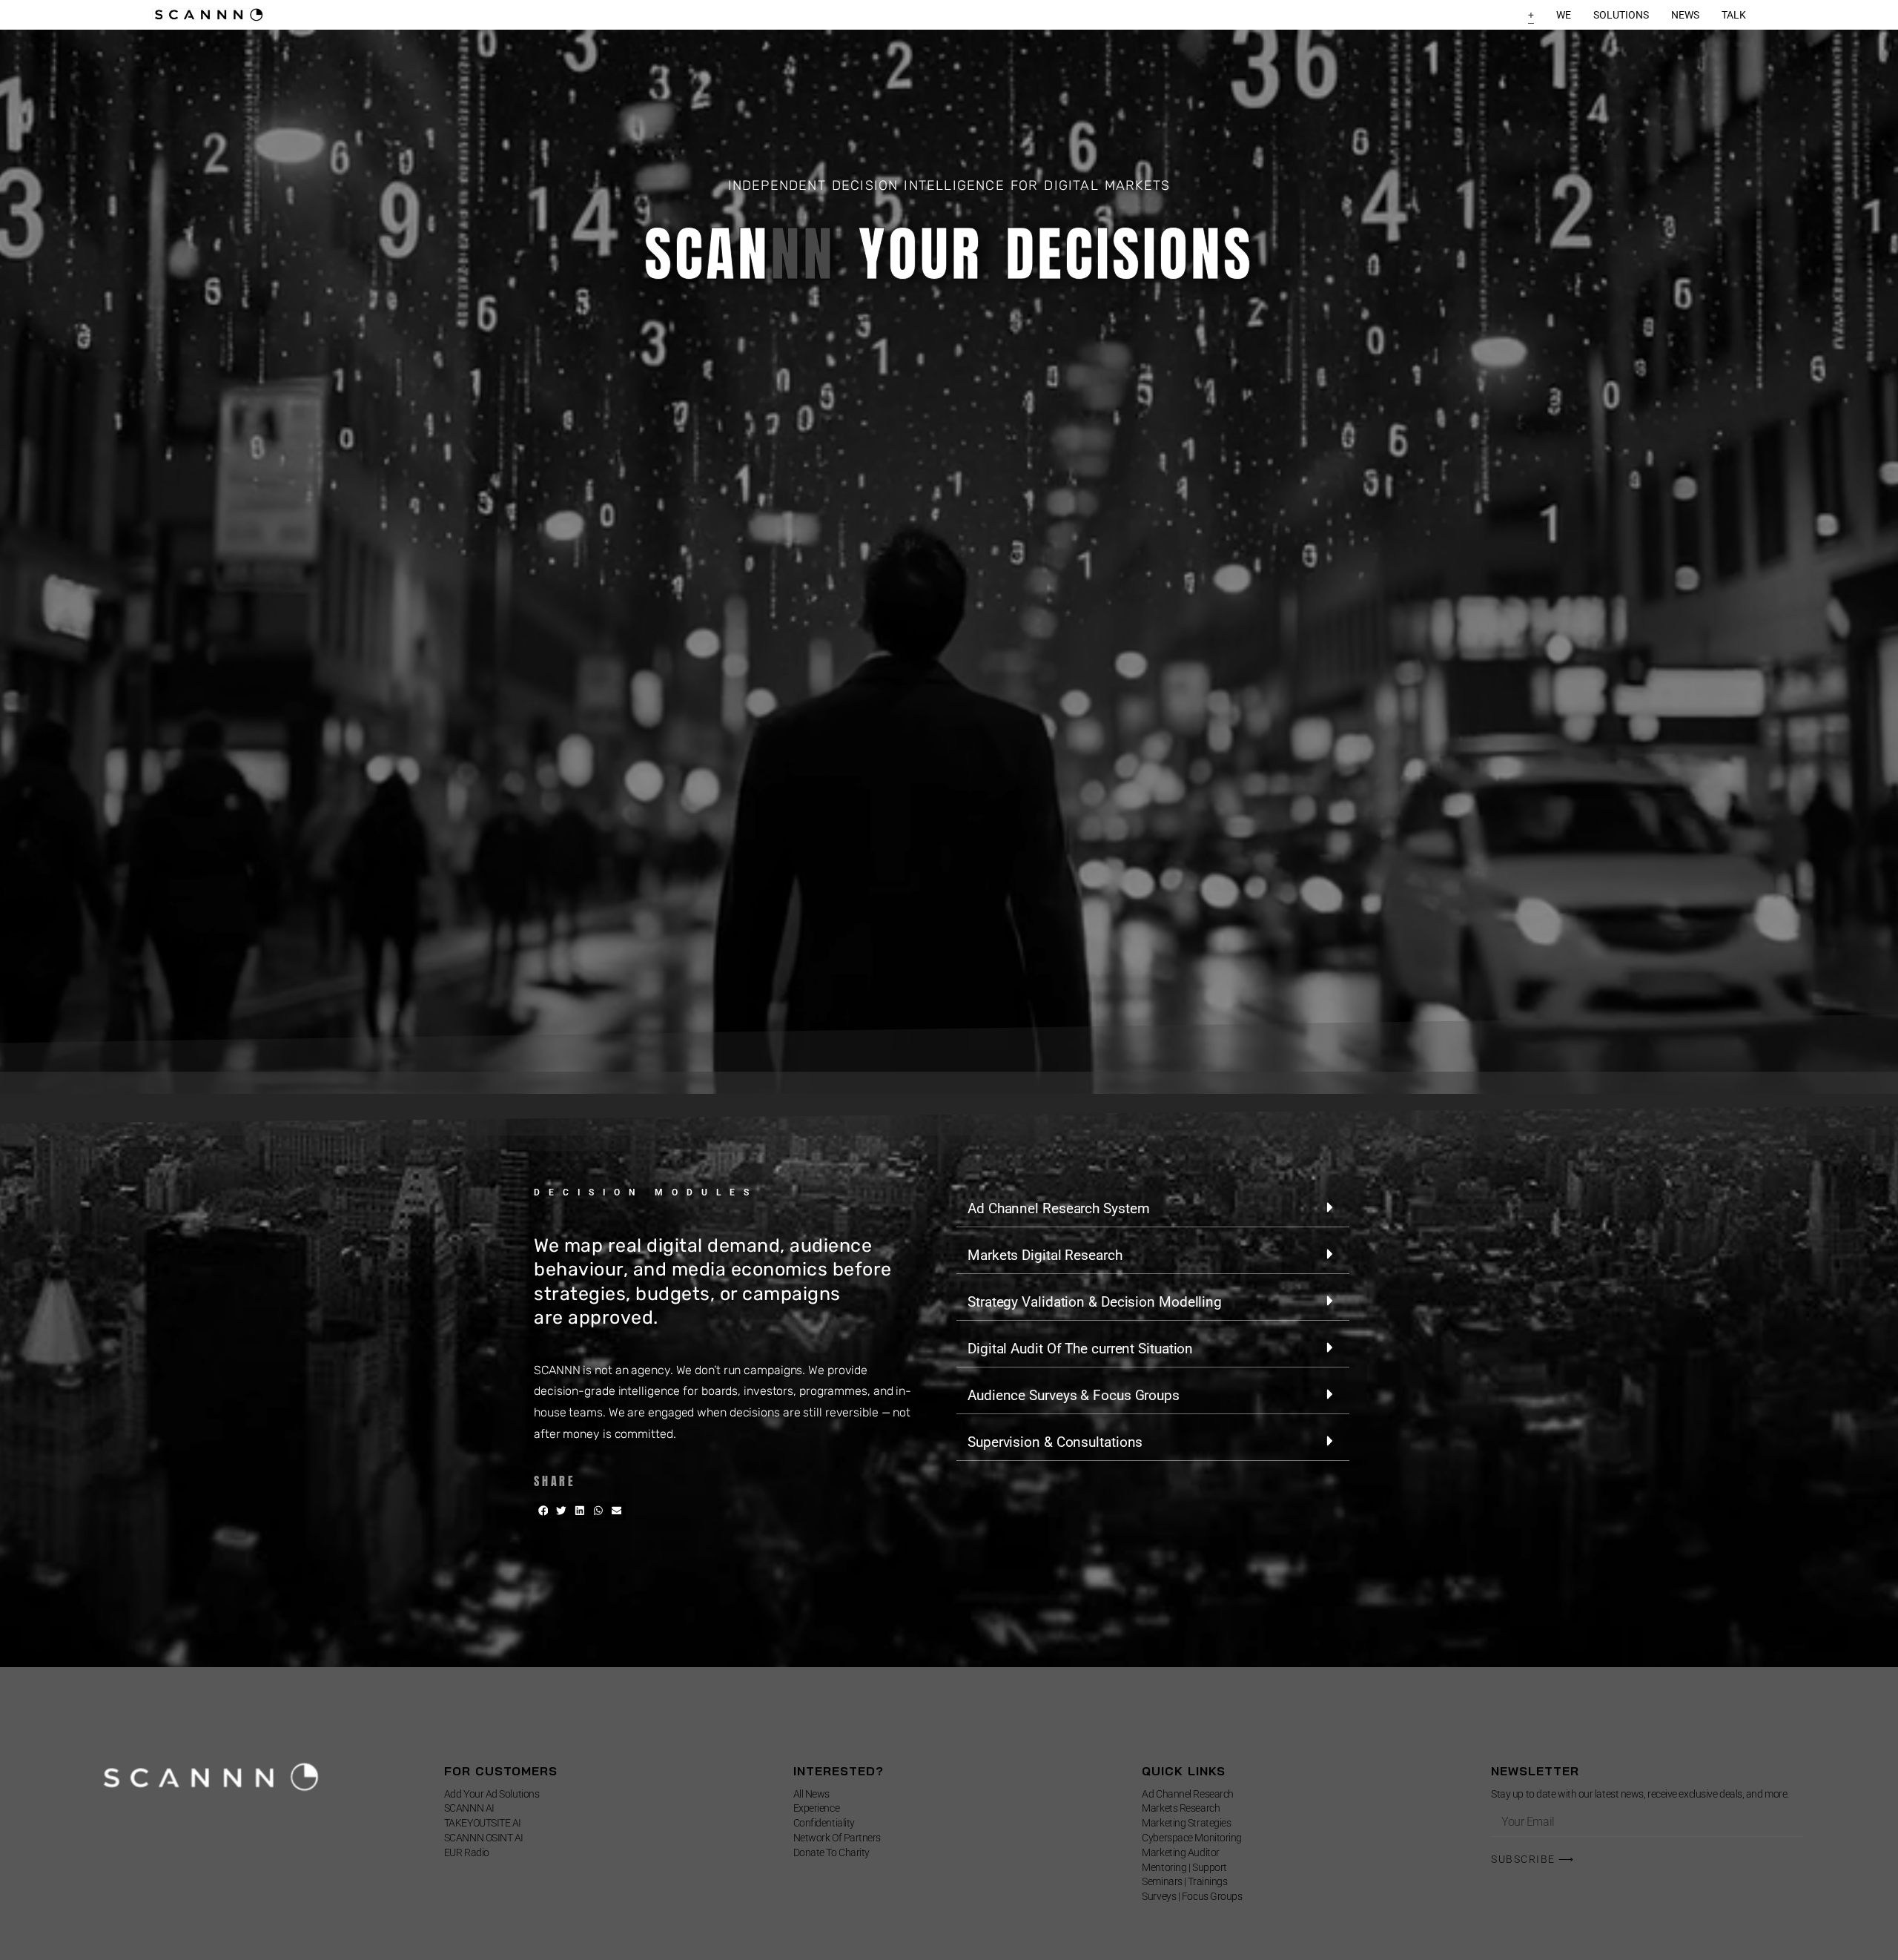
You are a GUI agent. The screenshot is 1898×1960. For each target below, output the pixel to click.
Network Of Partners (837, 1838)
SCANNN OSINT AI (484, 1838)
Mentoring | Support (1184, 1867)
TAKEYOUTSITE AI (483, 1823)
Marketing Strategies (1186, 1823)
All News (811, 1794)
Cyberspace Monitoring (1192, 1838)
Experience (817, 1808)
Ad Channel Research (1187, 1794)
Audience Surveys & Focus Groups (1074, 1395)
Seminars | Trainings (1184, 1881)
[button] (543, 1511)
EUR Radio (467, 1852)
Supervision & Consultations (1055, 1442)
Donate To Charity (831, 1852)
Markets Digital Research (1045, 1255)
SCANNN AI (469, 1808)
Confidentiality (824, 1823)
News (1685, 15)
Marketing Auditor (1180, 1852)
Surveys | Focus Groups (1192, 1896)
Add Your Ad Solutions (492, 1794)
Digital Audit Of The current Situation (1080, 1349)
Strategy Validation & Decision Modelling (1095, 1302)
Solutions (1621, 15)
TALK (1734, 15)
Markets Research (1181, 1808)
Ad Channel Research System (1058, 1208)
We (1564, 15)
